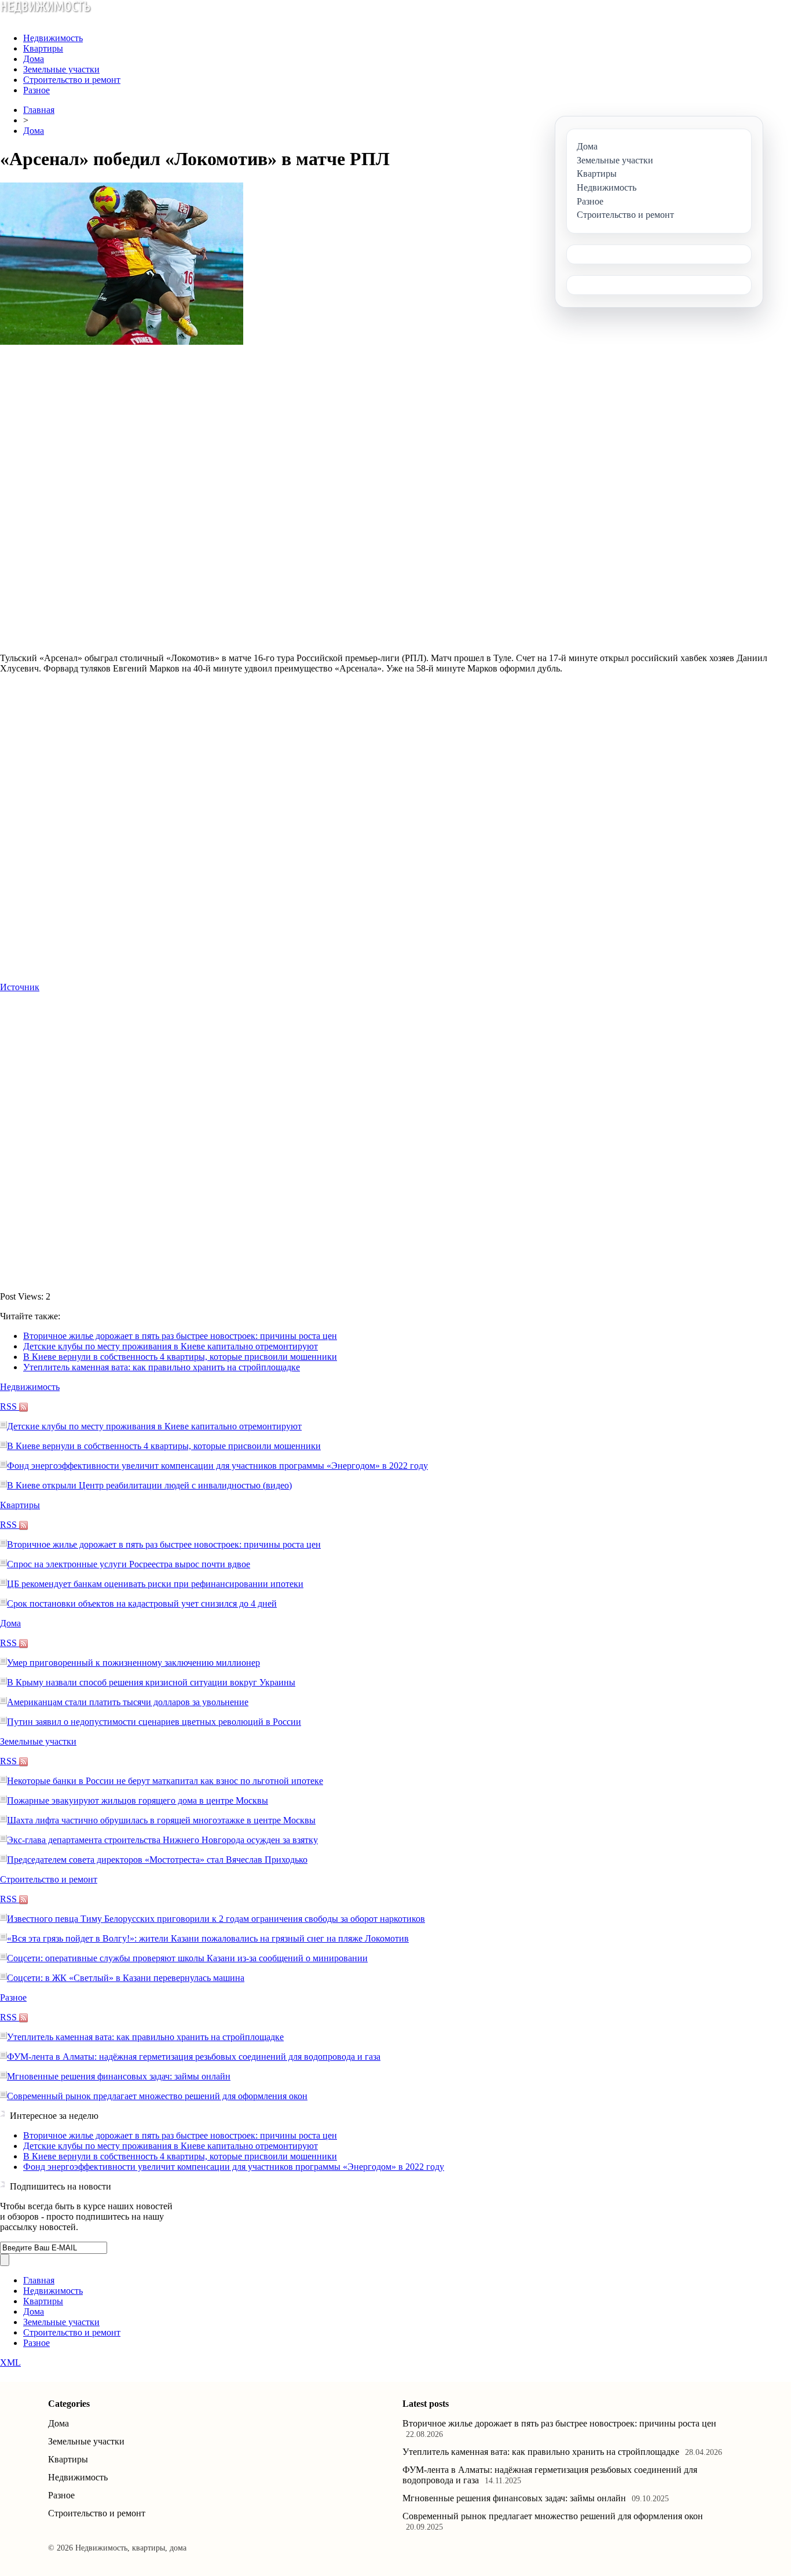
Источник (20, 987)
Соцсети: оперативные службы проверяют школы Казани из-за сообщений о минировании (187, 1958)
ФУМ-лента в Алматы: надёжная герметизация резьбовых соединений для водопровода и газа (194, 2057)
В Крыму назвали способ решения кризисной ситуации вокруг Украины (151, 1682)
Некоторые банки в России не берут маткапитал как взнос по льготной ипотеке (165, 1781)
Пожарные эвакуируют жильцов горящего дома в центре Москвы (138, 1800)
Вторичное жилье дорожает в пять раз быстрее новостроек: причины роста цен (180, 1336)
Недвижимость (53, 38)
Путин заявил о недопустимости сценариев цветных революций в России (154, 1722)
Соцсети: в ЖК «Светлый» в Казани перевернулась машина (126, 1978)
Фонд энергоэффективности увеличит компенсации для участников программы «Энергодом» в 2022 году (217, 1466)
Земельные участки (61, 69)
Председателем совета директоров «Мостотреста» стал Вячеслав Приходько (157, 1860)
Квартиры (43, 48)
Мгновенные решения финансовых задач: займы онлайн (119, 2076)
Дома (34, 59)
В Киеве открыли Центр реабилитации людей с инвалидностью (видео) (149, 1485)
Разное (36, 90)
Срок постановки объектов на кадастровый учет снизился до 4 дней (142, 1603)
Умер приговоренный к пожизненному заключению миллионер (133, 1663)
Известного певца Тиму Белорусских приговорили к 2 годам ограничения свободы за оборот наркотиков (216, 1919)
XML (10, 2362)
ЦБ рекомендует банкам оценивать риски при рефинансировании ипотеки (155, 1584)
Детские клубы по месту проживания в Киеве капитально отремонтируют (171, 1346)
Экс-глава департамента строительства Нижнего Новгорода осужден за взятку (162, 1840)
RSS (10, 1406)
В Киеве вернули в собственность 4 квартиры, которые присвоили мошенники (180, 1357)
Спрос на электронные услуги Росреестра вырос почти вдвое (129, 1564)
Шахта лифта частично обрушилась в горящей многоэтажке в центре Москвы (161, 1820)
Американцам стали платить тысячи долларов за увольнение (128, 1702)
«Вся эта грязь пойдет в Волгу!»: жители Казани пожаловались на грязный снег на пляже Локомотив (208, 1938)
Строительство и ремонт (72, 80)
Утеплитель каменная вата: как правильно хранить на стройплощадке (162, 1367)
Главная (39, 110)
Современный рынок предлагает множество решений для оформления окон (157, 2096)
